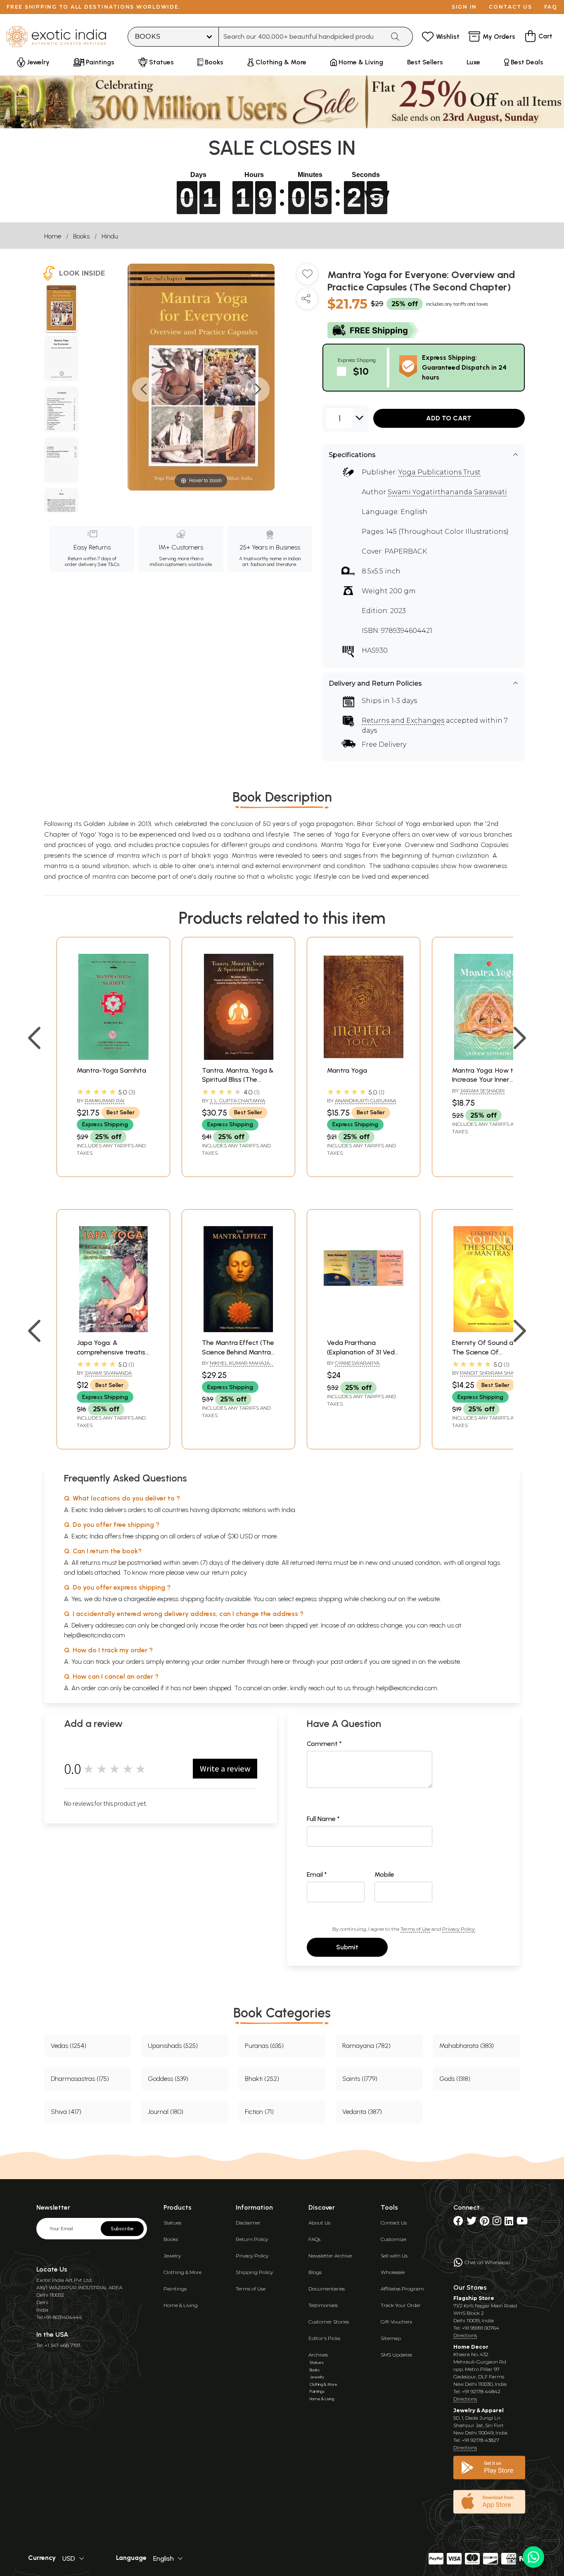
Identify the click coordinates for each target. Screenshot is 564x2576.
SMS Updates (396, 2355)
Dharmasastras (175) (80, 2079)
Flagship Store (474, 2298)
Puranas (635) (264, 2046)
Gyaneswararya (357, 1363)
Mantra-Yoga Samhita (111, 1070)
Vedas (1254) (69, 2046)
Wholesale (393, 2272)
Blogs (315, 2272)
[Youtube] (522, 2223)
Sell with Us (394, 2256)
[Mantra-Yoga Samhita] (113, 1058)
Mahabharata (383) (467, 2046)
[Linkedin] (509, 2223)
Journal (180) (166, 2112)
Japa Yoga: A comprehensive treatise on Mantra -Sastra (113, 1352)
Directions (465, 2335)
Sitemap (391, 2338)
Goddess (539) (168, 2079)
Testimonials (323, 2305)
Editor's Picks (324, 2338)
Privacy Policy (459, 1929)
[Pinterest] (485, 2223)
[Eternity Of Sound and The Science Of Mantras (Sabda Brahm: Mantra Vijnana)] (489, 1330)
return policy (229, 1572)
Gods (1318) (455, 2079)
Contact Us (394, 2223)
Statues (172, 2223)
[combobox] (302, 37)
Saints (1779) (360, 2079)
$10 (361, 371)
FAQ (551, 7)
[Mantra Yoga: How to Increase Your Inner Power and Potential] (489, 1058)
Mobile (384, 1874)
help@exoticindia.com (95, 1635)
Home (53, 236)
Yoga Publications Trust (440, 472)
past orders (347, 1662)
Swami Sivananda (108, 1373)
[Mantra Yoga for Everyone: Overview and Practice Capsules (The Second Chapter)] (61, 309)
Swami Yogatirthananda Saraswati (447, 492)
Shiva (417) (66, 2112)
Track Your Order (401, 2305)
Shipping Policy (254, 2272)
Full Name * (323, 1819)
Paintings (175, 2289)
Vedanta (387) (362, 2112)
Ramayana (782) (366, 2046)
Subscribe (122, 2229)
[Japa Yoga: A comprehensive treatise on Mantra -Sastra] (113, 1330)
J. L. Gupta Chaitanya (237, 1100)
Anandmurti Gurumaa (365, 1100)
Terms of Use (415, 1929)
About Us (319, 2223)
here (277, 1662)
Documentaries (327, 2289)
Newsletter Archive (330, 2256)
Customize (393, 2239)
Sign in (464, 7)
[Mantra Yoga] (364, 1058)
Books (81, 236)
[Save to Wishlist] (307, 277)
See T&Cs (108, 564)
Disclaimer (248, 2223)
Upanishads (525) (173, 2046)
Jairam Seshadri (482, 1091)
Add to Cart (449, 418)
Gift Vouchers (396, 2322)
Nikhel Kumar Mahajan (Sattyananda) (238, 1366)
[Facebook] (458, 2223)
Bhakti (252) (262, 2079)
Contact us (511, 7)
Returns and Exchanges (403, 721)
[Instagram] (497, 2223)
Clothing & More (182, 2272)
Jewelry (172, 2256)
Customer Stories (329, 2322)
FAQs (314, 2239)
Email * (317, 1874)
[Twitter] (472, 2223)
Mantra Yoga (347, 1070)
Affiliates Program (402, 2289)
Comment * (324, 1744)
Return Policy (252, 2239)
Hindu (110, 236)
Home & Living (181, 2305)
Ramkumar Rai (104, 1100)
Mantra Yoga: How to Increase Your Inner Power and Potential (485, 1080)
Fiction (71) (259, 2112)
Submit (347, 1947)
